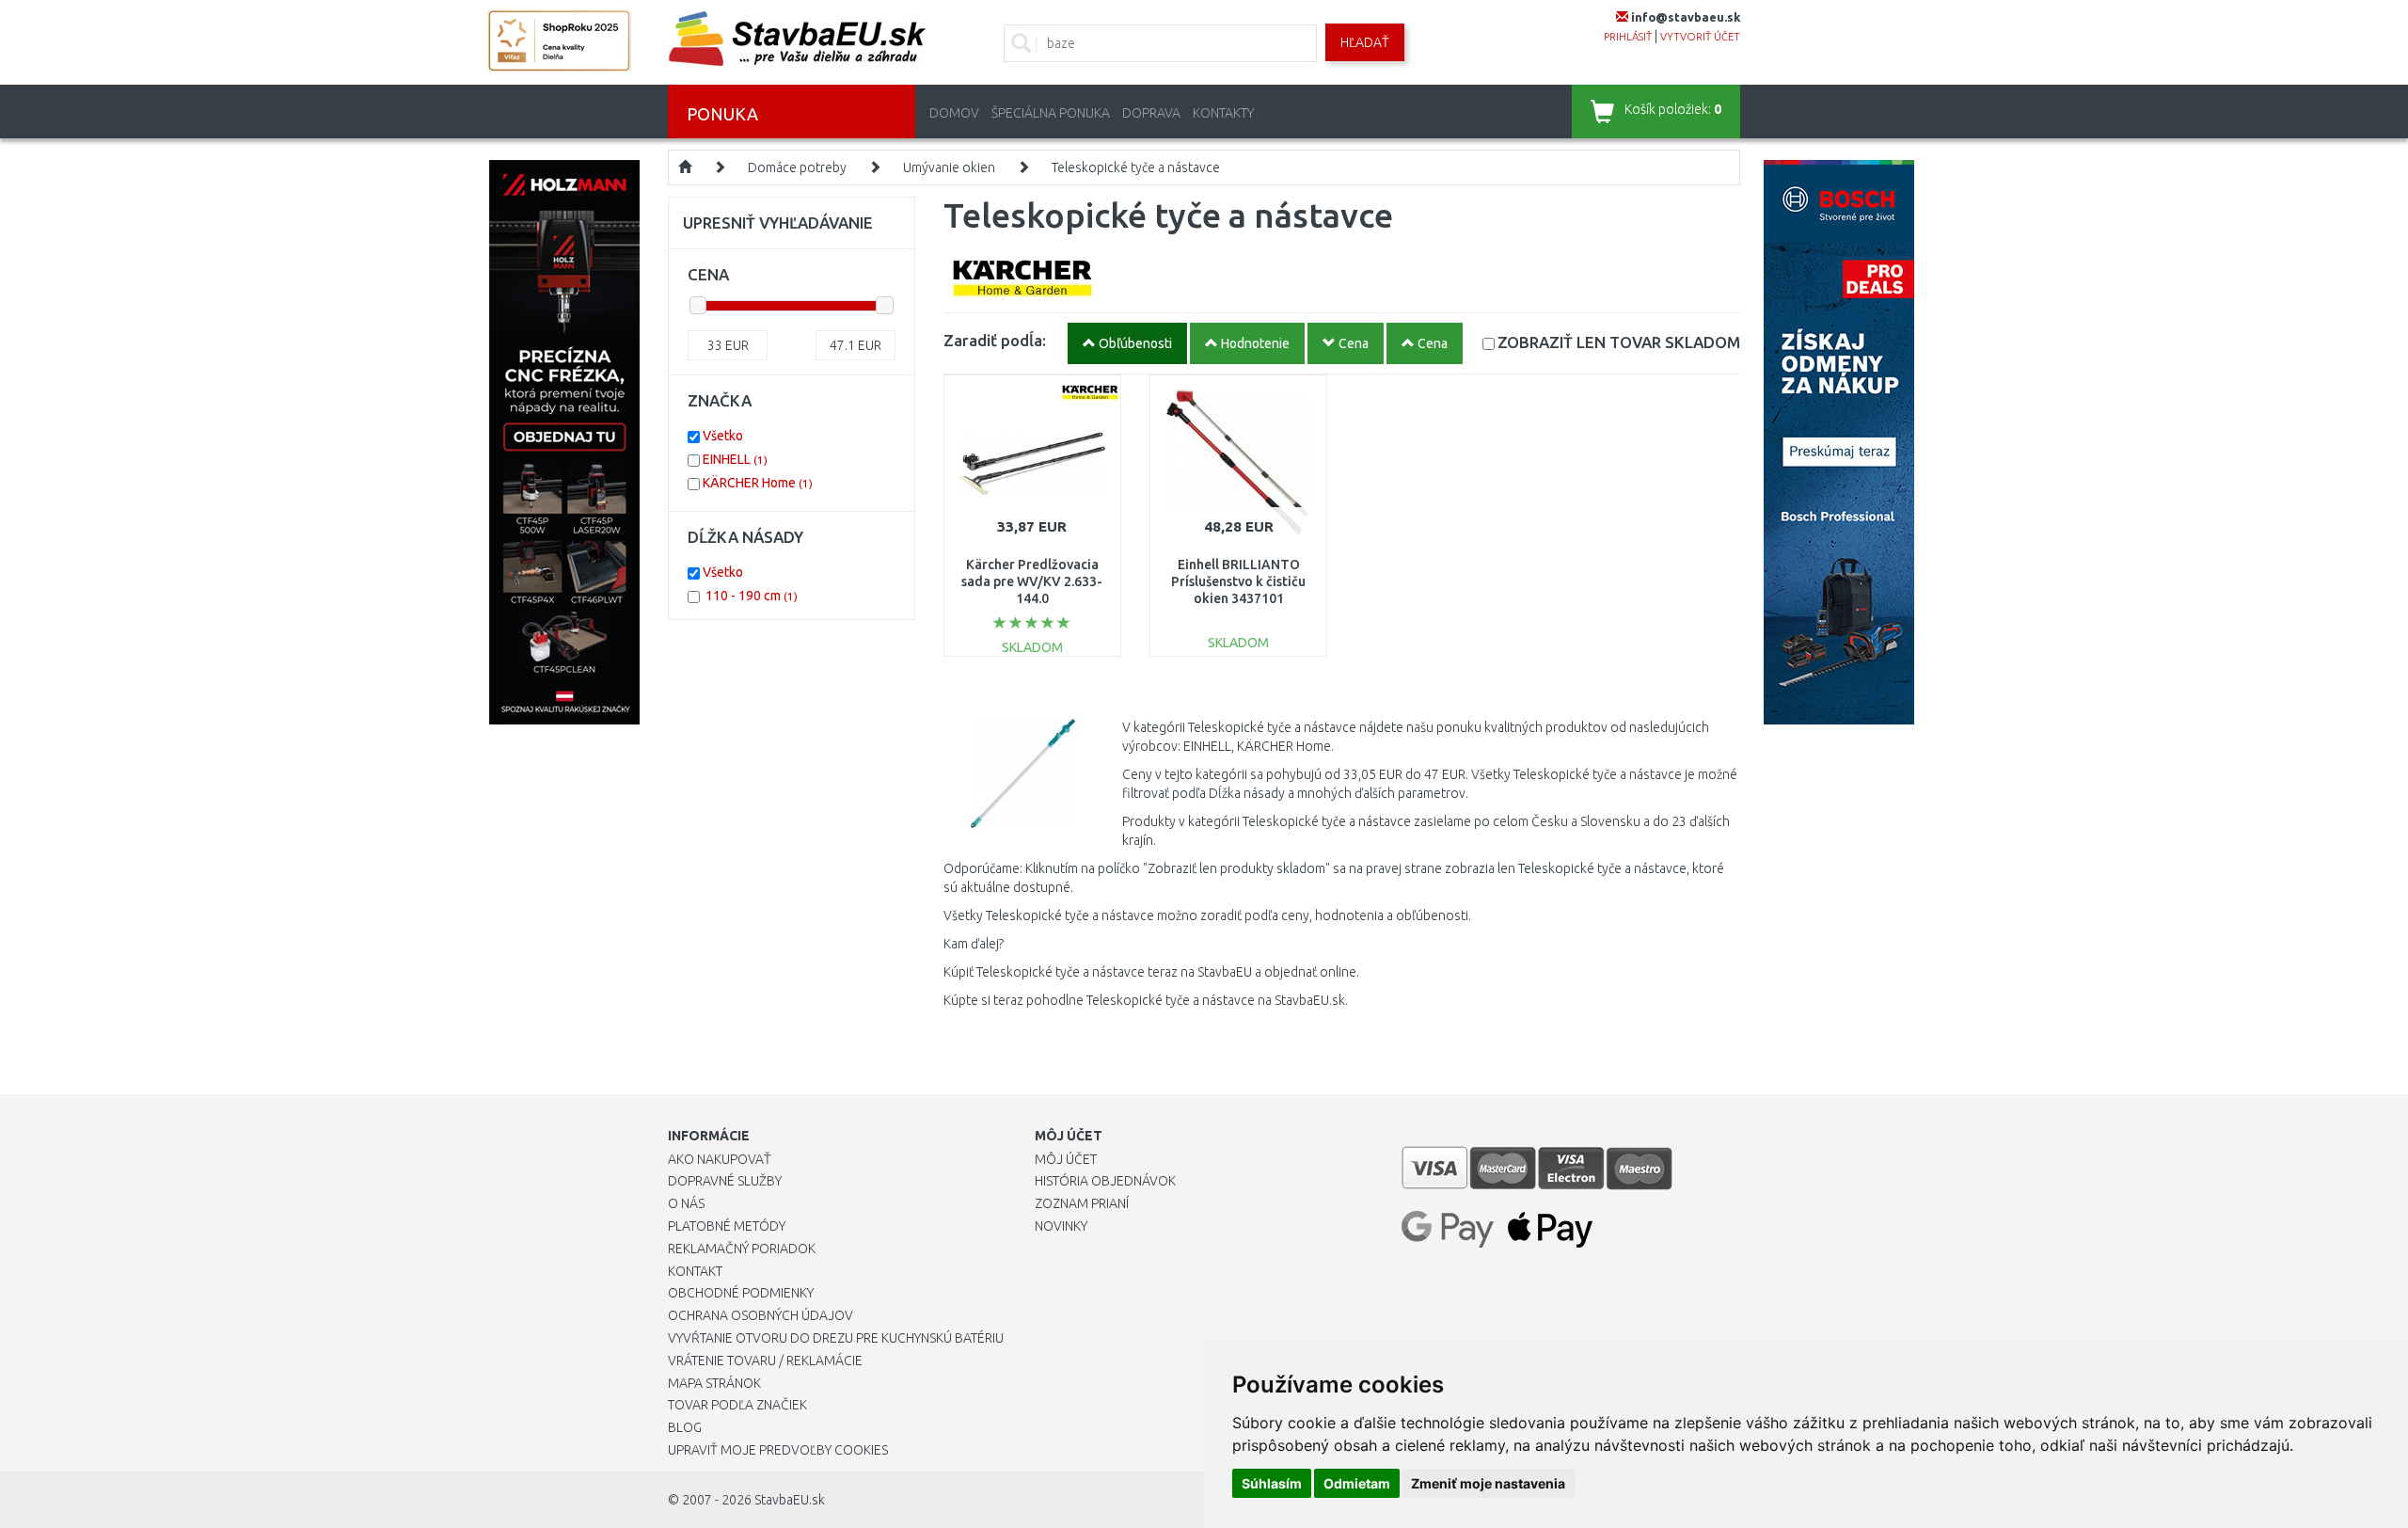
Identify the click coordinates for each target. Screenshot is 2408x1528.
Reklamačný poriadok (742, 1249)
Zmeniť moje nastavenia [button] (1488, 1483)
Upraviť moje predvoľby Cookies (778, 1450)
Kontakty (1223, 113)
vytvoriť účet (1700, 37)
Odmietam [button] (1357, 1483)
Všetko (723, 436)
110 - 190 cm (752, 596)
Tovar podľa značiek (737, 1405)
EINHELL (735, 459)
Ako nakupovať (720, 1159)
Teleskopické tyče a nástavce (1136, 167)
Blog (685, 1427)
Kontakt (695, 1271)
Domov (954, 113)
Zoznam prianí (1082, 1203)
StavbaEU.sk (790, 1500)
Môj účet (1066, 1159)
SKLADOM (1619, 342)
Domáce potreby (797, 167)
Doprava (1151, 113)
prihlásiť (1628, 37)
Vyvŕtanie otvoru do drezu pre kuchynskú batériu (836, 1338)
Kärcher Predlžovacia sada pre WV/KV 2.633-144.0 (1032, 581)
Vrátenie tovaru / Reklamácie (765, 1361)
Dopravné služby (725, 1181)
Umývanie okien (949, 167)
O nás (686, 1203)
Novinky (1061, 1226)
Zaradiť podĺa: (995, 340)
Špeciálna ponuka (1051, 113)
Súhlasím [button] (1272, 1483)
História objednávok (1105, 1181)
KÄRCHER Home (758, 483)
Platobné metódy (727, 1226)
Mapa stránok (714, 1383)
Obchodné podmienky (741, 1293)
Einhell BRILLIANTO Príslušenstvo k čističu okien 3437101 (1238, 581)
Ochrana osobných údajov (760, 1315)
